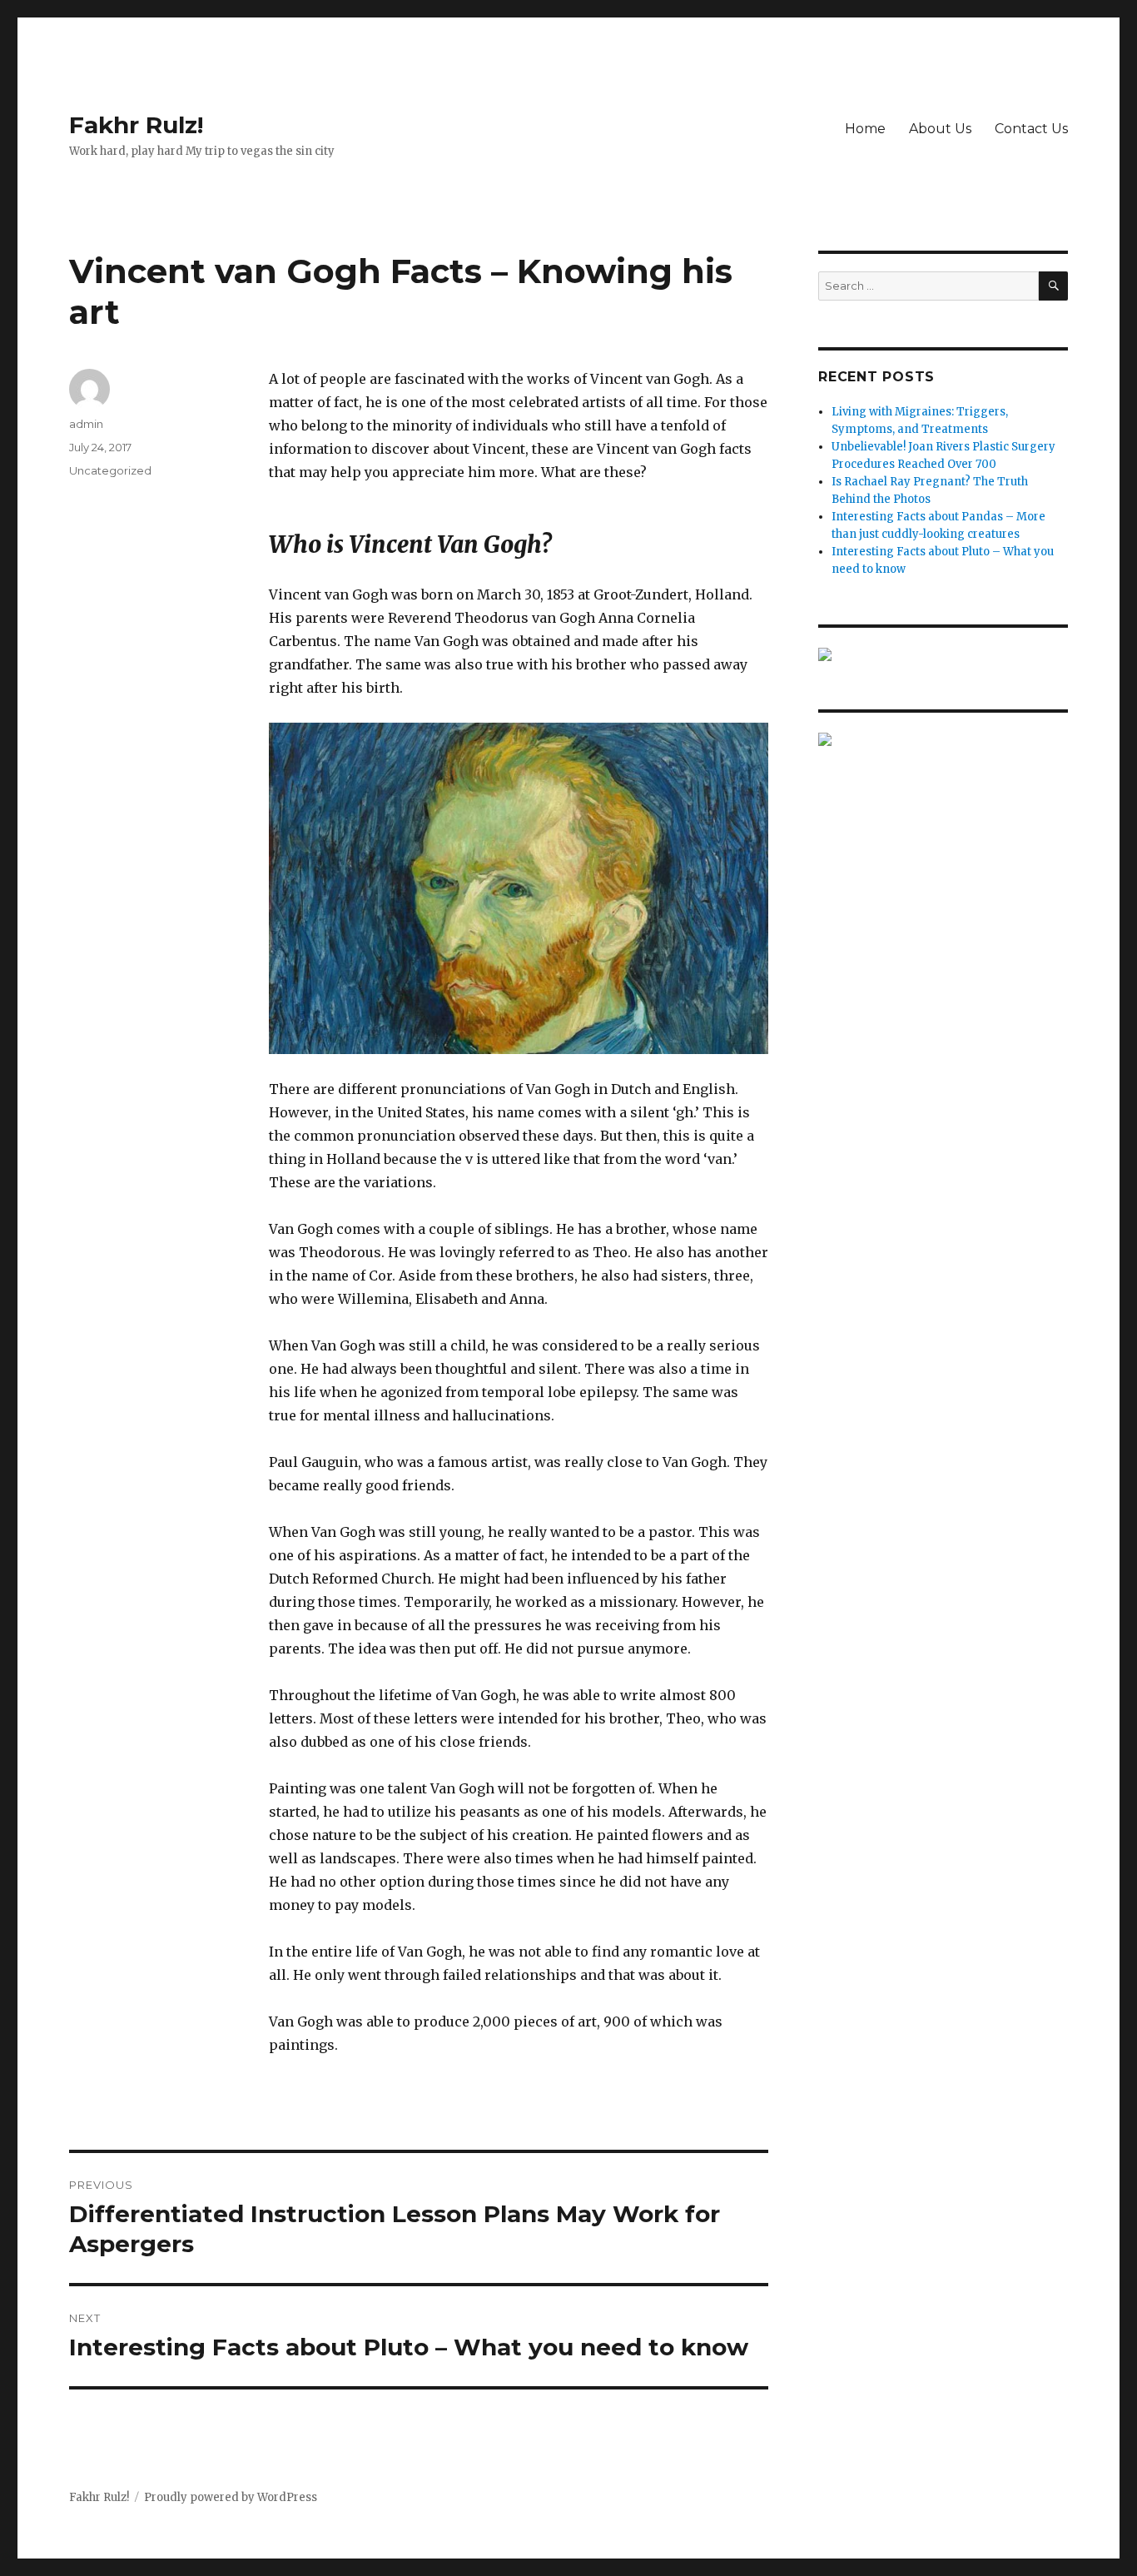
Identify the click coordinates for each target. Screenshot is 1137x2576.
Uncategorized (110, 470)
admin (86, 424)
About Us (940, 129)
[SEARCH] (1053, 286)
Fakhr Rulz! (136, 125)
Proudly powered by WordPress (231, 2497)
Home (865, 129)
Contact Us (1031, 129)
